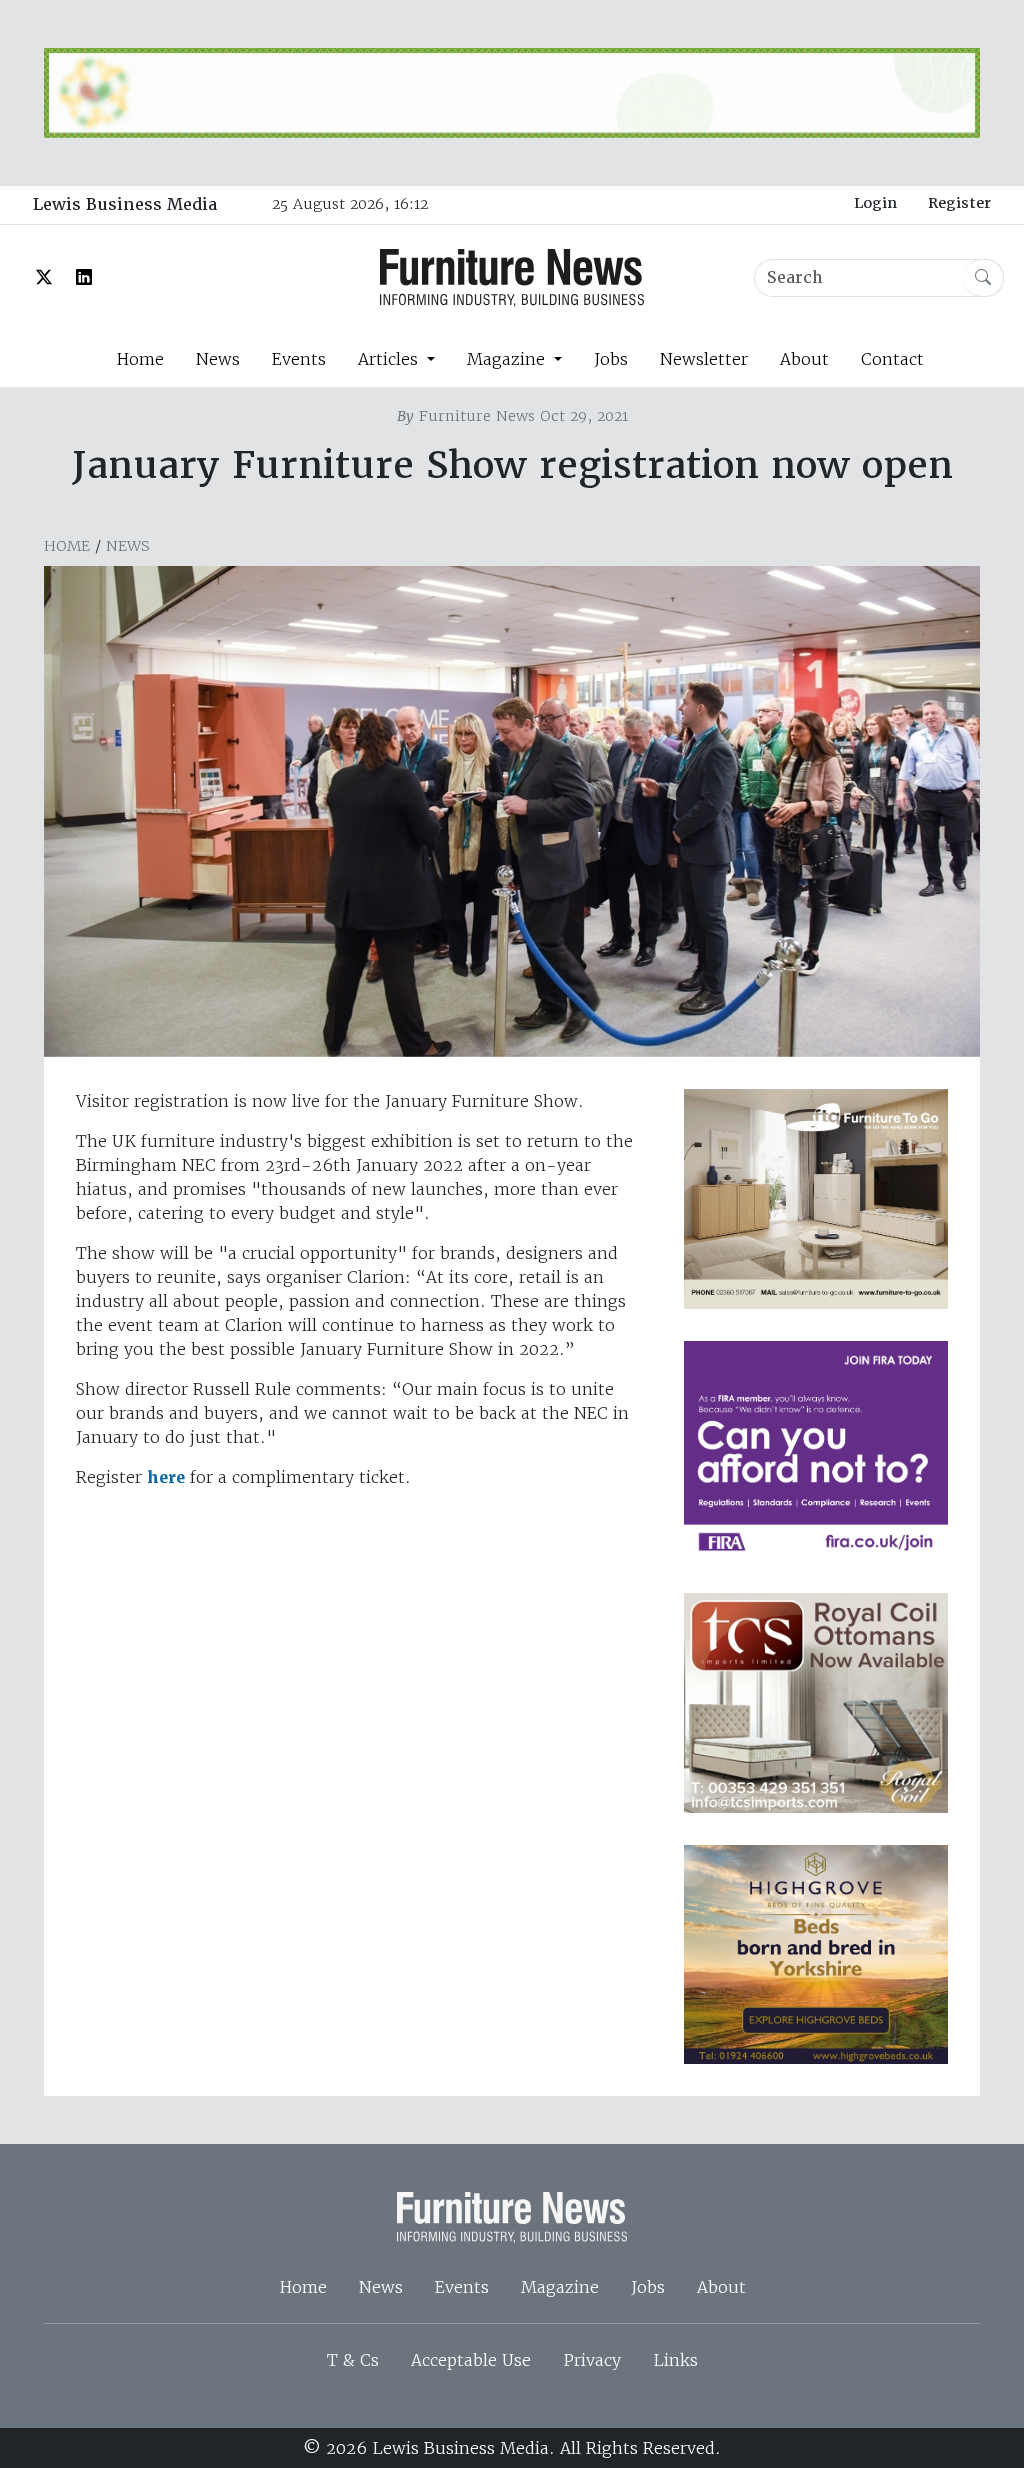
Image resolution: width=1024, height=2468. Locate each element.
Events (299, 359)
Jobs (611, 359)
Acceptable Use (471, 2360)
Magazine (560, 2287)
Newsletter (704, 359)
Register (959, 203)
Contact (892, 359)
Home (140, 359)
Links (675, 2360)
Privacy (592, 2360)
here (166, 1477)
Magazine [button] (508, 359)
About (804, 359)
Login (875, 203)
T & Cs (353, 2360)
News (218, 359)
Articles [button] (390, 359)
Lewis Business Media (125, 204)
